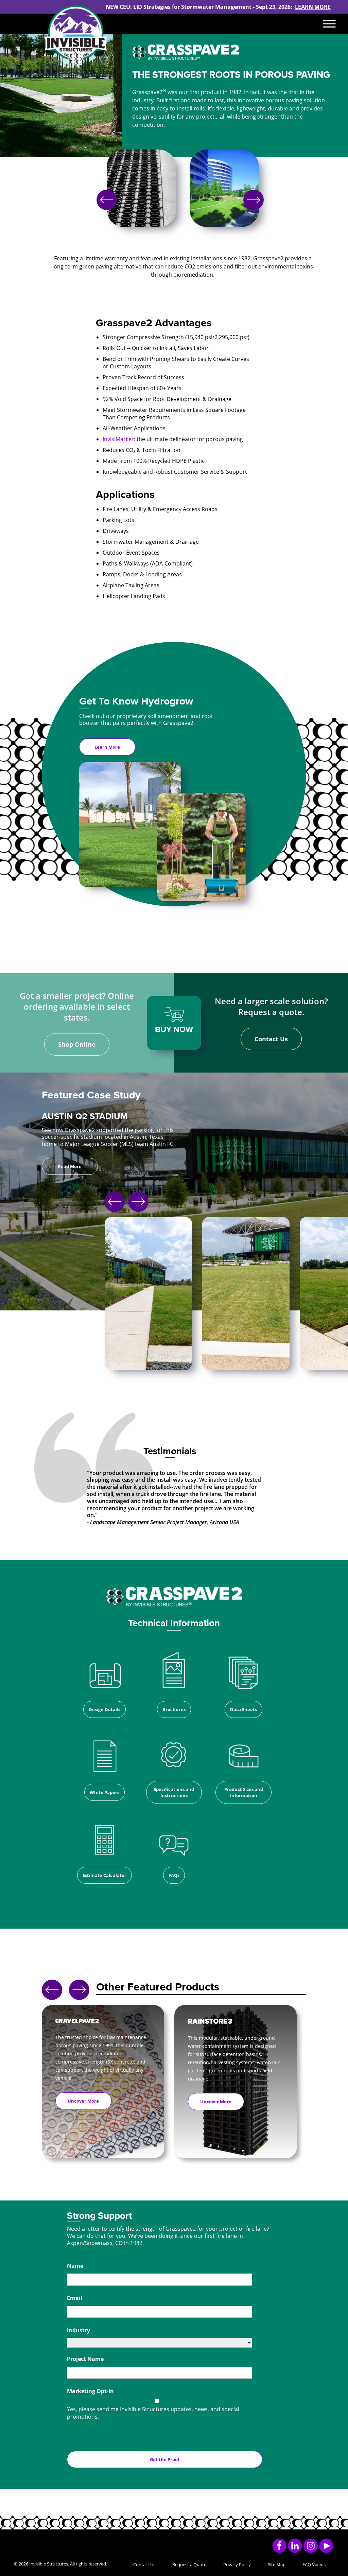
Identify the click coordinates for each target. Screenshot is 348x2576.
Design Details (105, 1709)
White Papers (105, 1792)
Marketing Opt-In (90, 2391)
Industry (79, 2330)
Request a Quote (189, 2564)
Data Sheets (243, 1709)
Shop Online (77, 1044)
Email (75, 2298)
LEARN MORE (313, 7)
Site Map (277, 2564)
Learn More (107, 747)
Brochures (174, 1709)
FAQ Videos (314, 2564)
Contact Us (271, 1039)
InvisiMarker (118, 439)
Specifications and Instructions (174, 1792)
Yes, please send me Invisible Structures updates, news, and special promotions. (153, 2413)
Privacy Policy (237, 2564)
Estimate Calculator (105, 1875)
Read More (70, 1166)
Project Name (85, 2359)
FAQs (174, 1875)
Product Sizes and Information (244, 1792)
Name (75, 2266)
